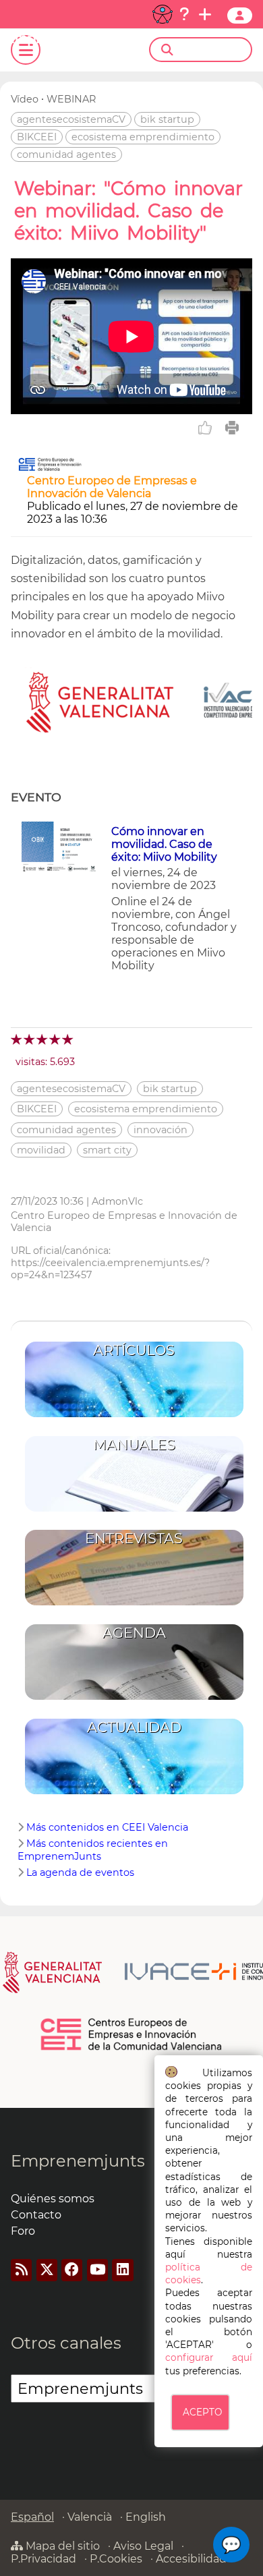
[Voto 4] (56, 1039)
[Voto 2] (30, 1039)
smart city (107, 1150)
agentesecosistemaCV (71, 119)
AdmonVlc (117, 1201)
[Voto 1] (17, 1039)
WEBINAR (71, 99)
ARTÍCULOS (134, 1350)
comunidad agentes (66, 154)
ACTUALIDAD (134, 1727)
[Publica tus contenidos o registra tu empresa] (205, 14)
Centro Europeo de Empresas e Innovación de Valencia (112, 487)
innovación (160, 1130)
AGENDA (134, 1633)
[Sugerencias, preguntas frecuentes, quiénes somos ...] (184, 14)
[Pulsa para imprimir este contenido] (232, 428)
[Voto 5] (68, 1039)
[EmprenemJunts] (62, 42)
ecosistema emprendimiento (143, 137)
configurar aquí (209, 2357)
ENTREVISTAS (134, 1538)
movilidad (41, 1150)
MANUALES (134, 1444)
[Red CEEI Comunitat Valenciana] (132, 2048)
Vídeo (25, 99)
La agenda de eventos (80, 1872)
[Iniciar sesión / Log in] (240, 16)
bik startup (167, 119)
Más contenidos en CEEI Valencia (107, 1827)
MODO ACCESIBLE (163, 14)
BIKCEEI (37, 137)
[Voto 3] (43, 1039)
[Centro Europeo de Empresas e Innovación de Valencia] (50, 468)
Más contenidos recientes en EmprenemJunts (93, 1850)
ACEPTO (202, 2412)
